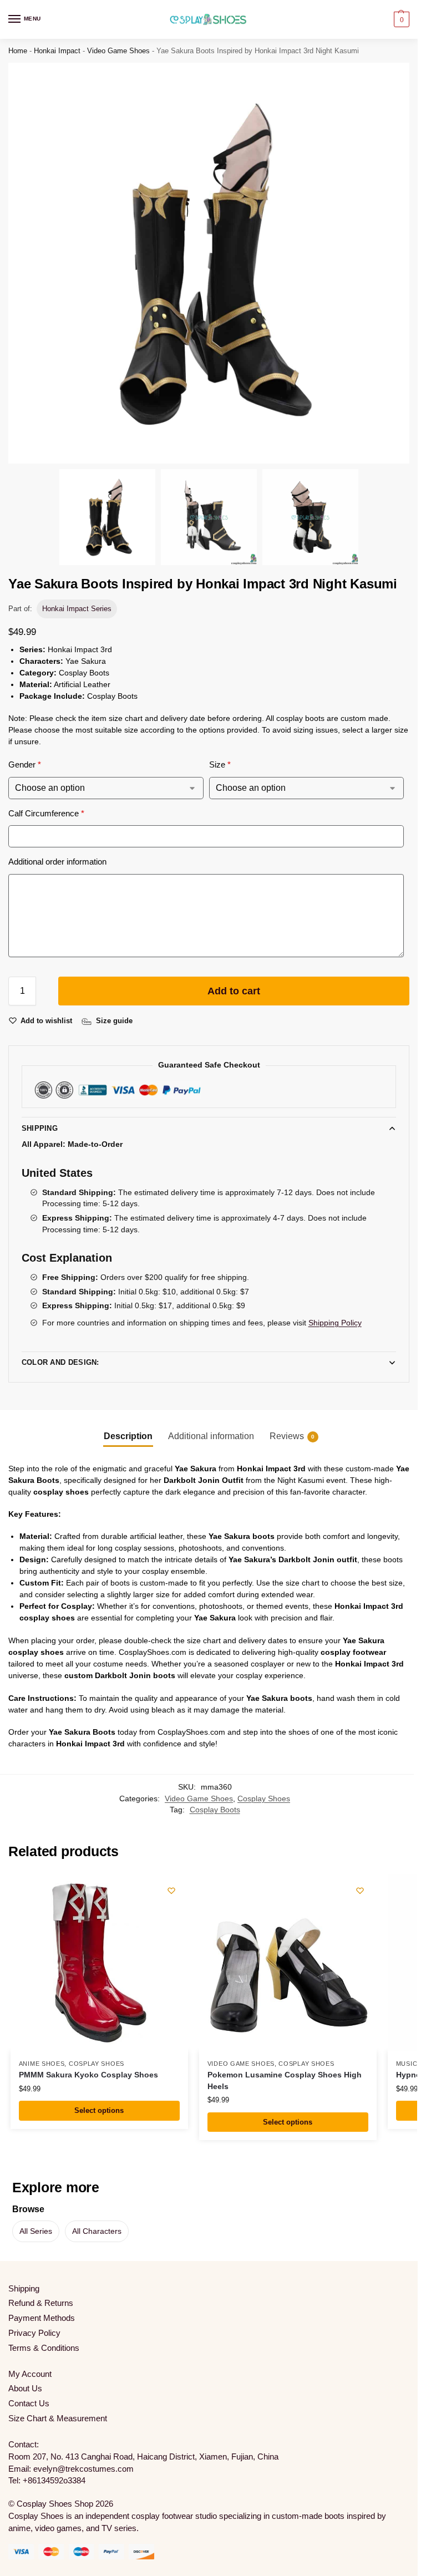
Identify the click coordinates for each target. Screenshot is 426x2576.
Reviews (292, 1436)
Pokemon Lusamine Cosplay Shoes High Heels (285, 2080)
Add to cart (234, 991)
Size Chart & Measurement (58, 2419)
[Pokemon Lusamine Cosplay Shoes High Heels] (288, 1963)
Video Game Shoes (118, 51)
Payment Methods (42, 2318)
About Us (25, 2389)
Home (18, 51)
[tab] (128, 1436)
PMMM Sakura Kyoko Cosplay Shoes (88, 2075)
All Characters (97, 2231)
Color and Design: (60, 1362)
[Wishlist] (171, 1891)
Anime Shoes (42, 2064)
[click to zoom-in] (209, 263)
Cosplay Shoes (264, 1799)
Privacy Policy (34, 2333)
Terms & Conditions (44, 2348)
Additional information (211, 1436)
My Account (30, 2374)
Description (128, 1436)
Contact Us (29, 2404)
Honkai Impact (57, 51)
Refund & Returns (41, 2303)
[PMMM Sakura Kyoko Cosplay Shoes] (99, 1963)
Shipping (40, 1128)
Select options (99, 2110)
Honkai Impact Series (77, 609)
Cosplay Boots (215, 1810)
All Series (36, 2231)
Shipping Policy (335, 1323)
